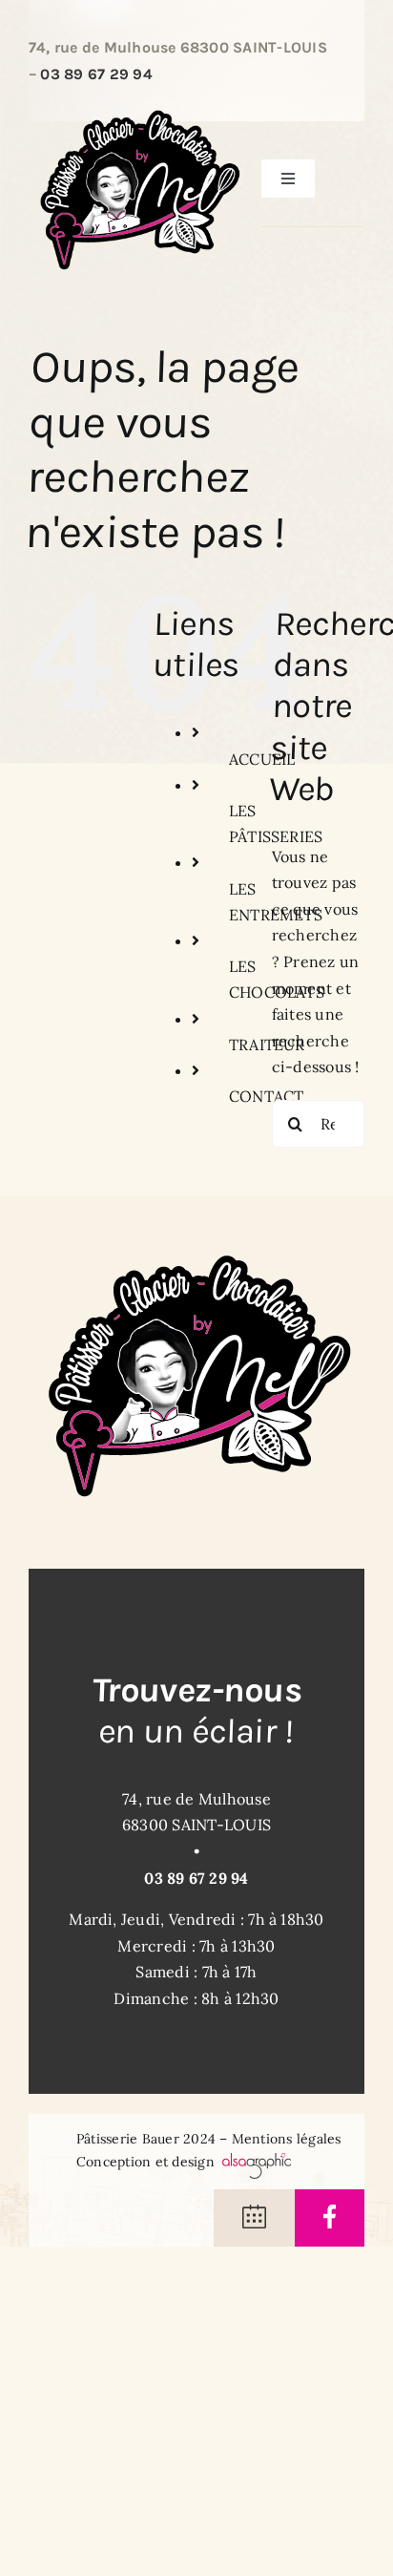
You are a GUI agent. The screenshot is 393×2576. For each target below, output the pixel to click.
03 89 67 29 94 (96, 74)
